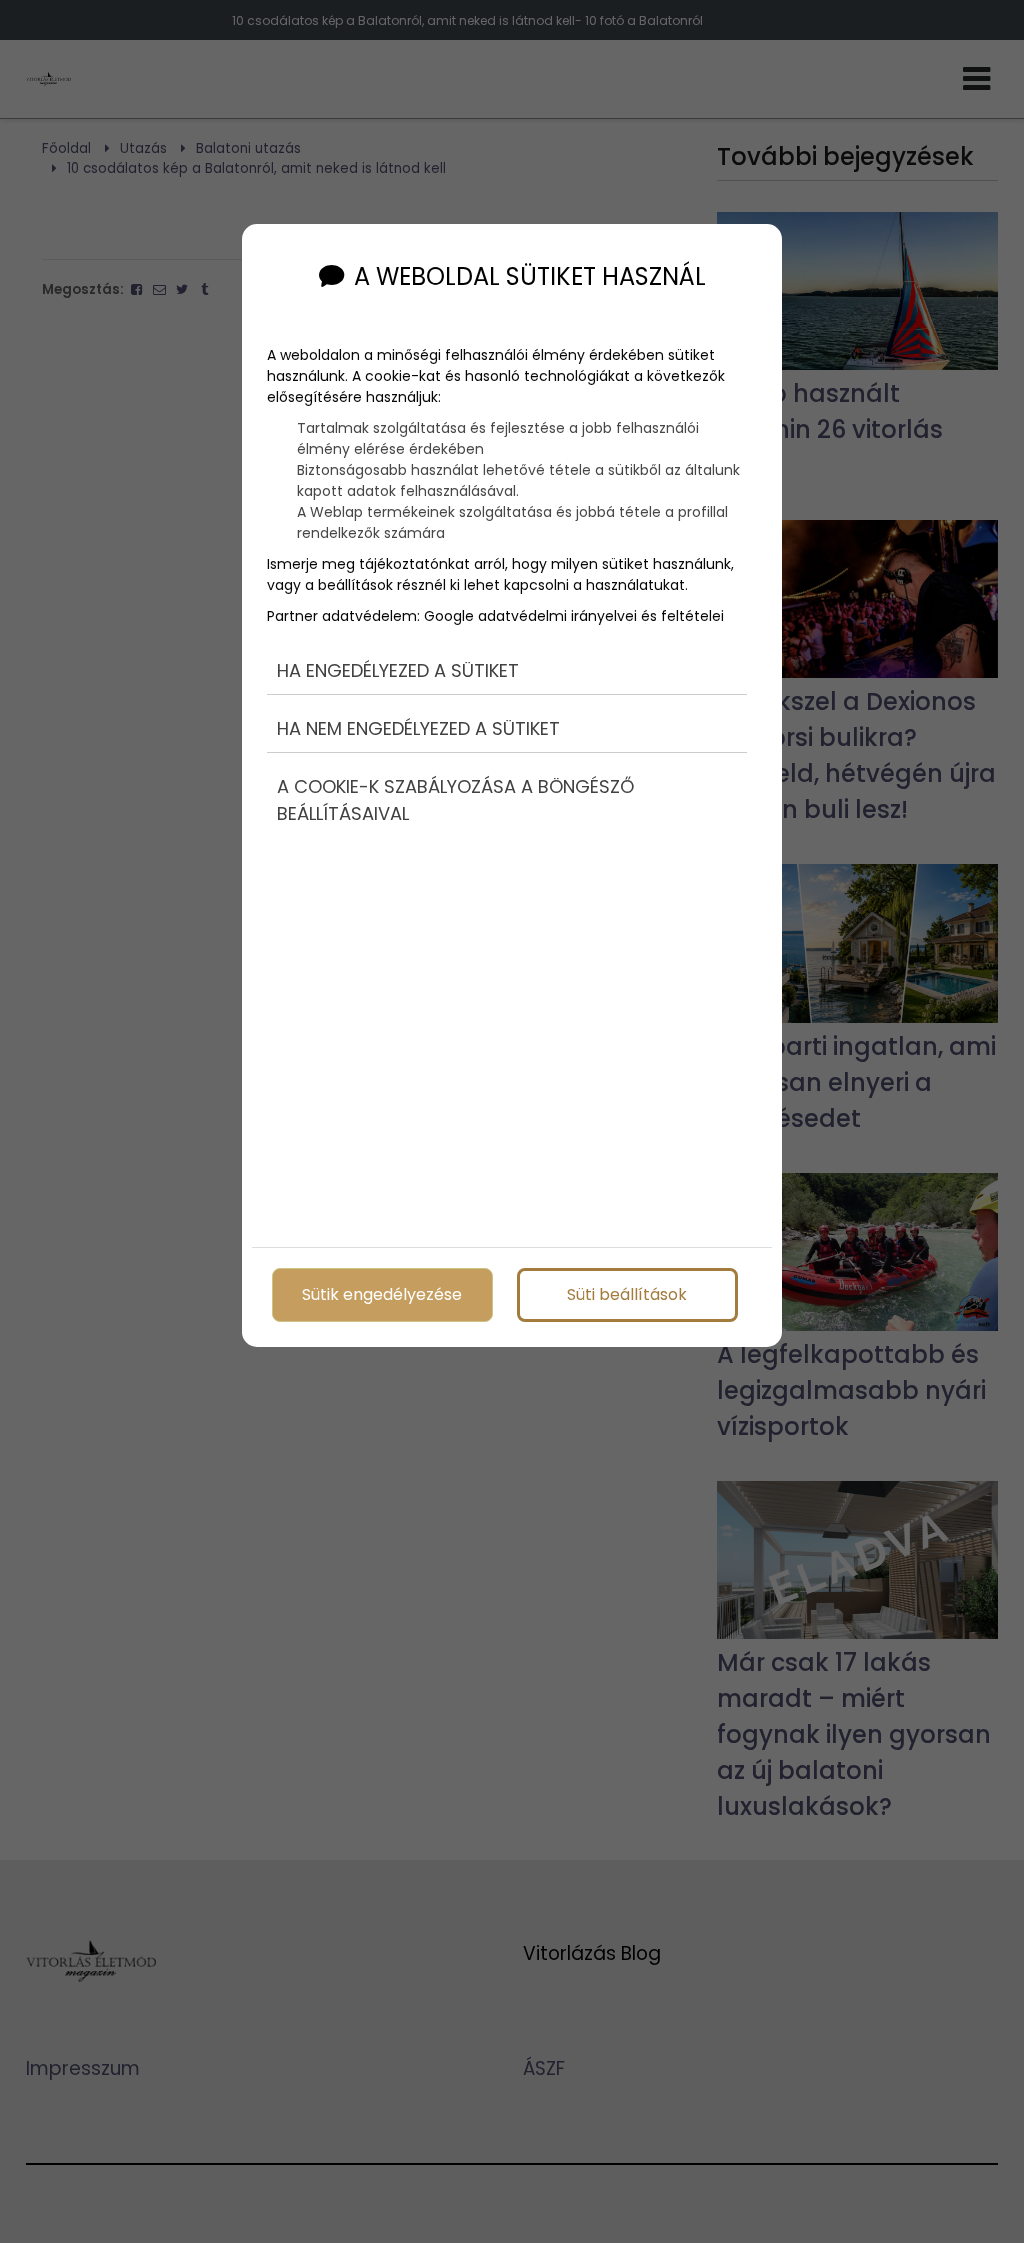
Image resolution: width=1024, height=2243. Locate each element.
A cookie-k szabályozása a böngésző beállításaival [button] (455, 800)
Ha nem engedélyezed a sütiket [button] (418, 728)
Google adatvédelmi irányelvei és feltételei (574, 616)
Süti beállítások (627, 1294)
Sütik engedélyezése (382, 1294)
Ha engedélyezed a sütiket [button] (398, 670)
